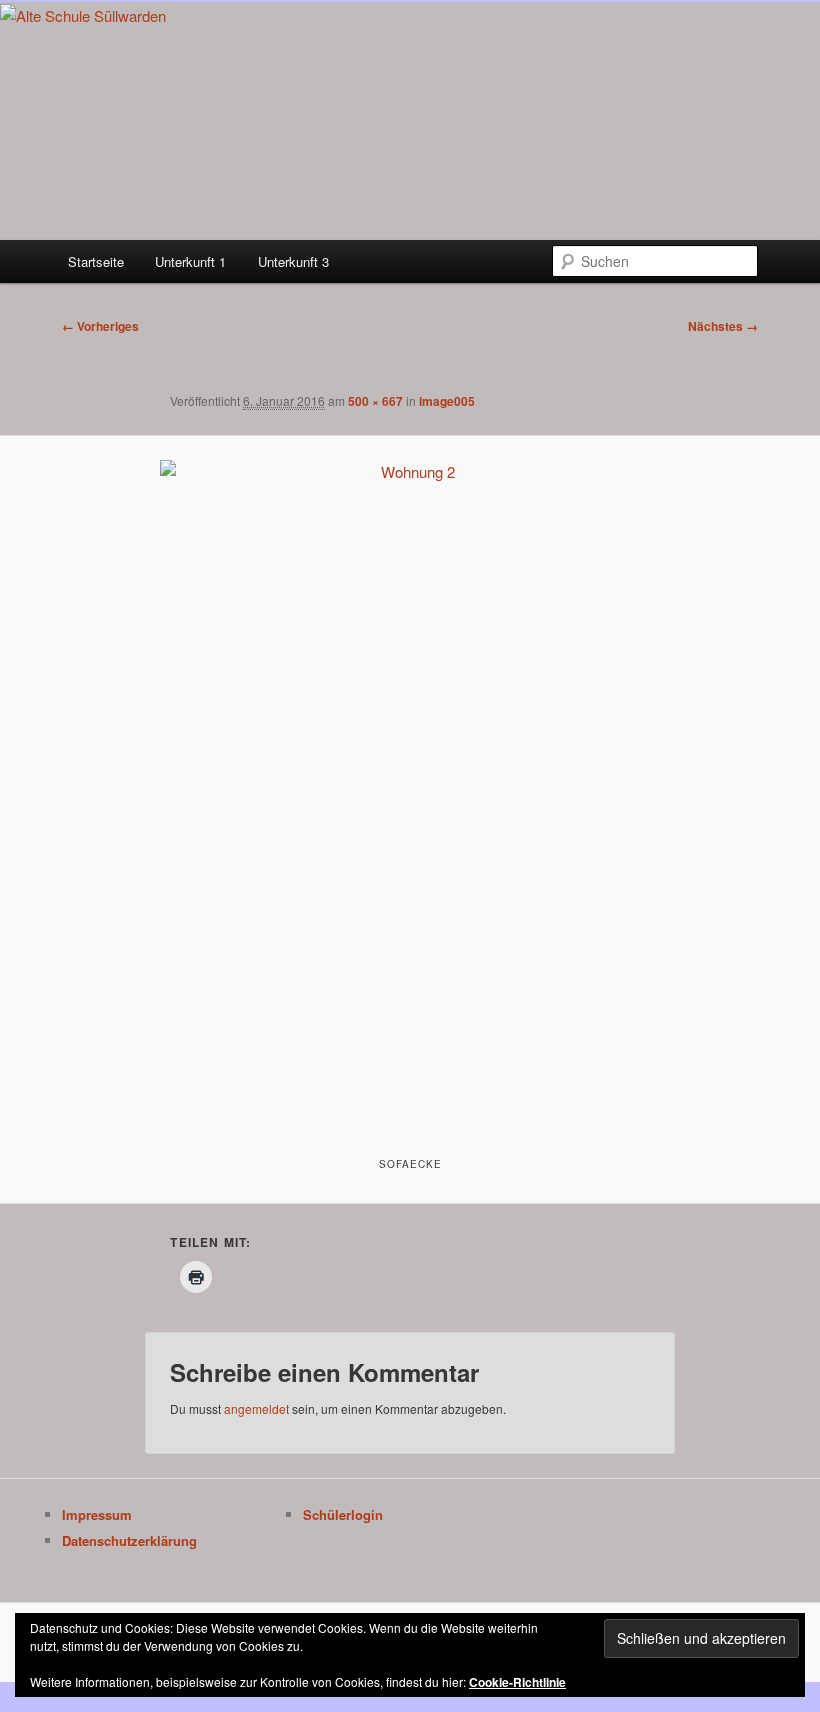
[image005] (410, 793)
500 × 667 (375, 401)
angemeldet (256, 1408)
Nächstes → (723, 326)
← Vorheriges (100, 326)
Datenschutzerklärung (129, 1540)
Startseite (96, 261)
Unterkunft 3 (293, 261)
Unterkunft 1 (190, 261)
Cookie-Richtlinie (517, 1682)
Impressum (97, 1514)
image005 (447, 401)
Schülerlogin (343, 1514)
